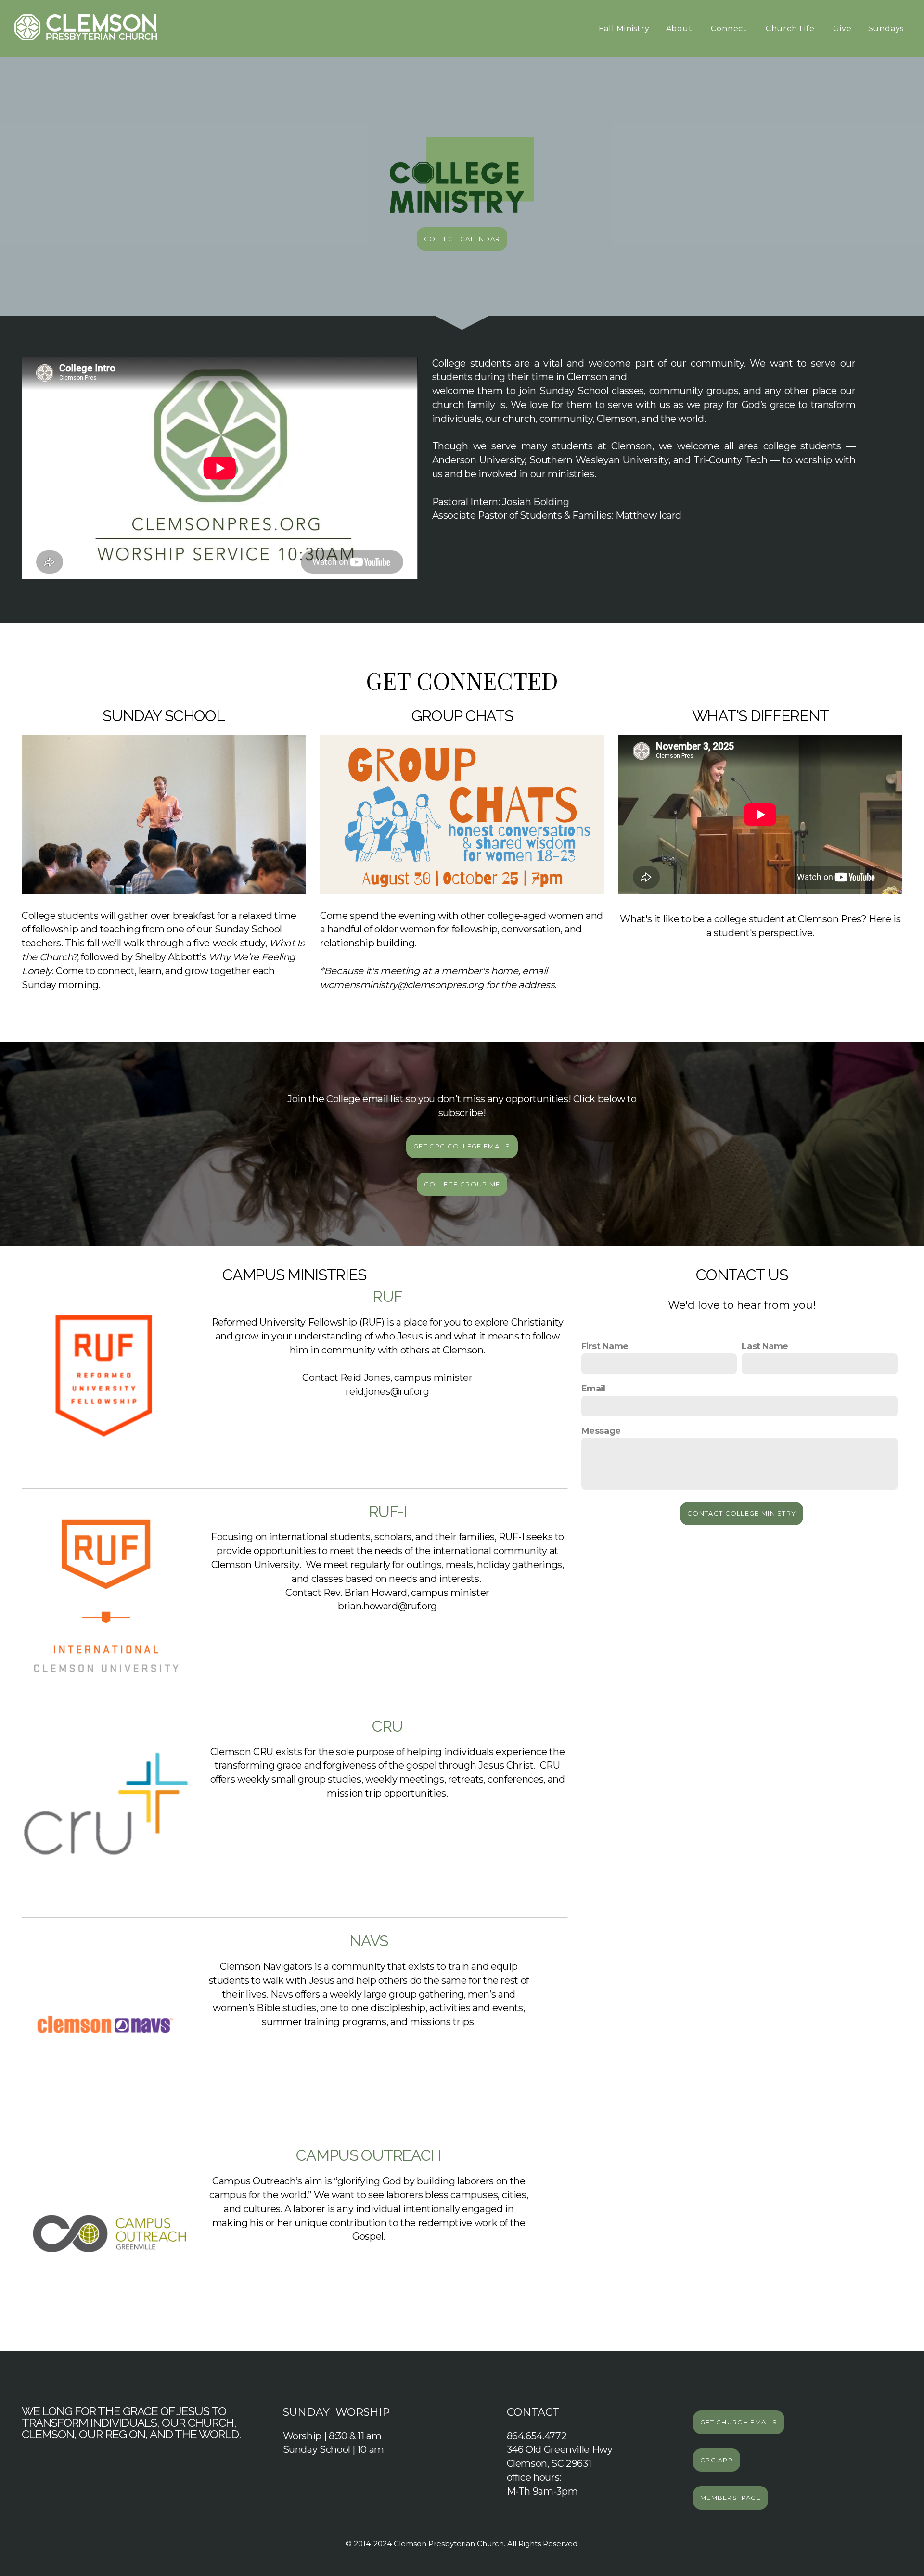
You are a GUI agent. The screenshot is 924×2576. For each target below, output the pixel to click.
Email (593, 1388)
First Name (605, 1346)
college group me (462, 1184)
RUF (387, 1296)
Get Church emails (739, 2422)
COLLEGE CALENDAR (462, 239)
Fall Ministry (624, 29)
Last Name (765, 1346)
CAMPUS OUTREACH (369, 2155)
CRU (387, 1726)
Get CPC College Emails (462, 1146)
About (680, 29)
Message (601, 1431)
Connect (730, 29)
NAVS (369, 1941)
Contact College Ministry (742, 1513)
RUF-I (388, 1511)
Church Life (791, 29)
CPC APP (717, 2460)
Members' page (731, 2498)
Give (842, 29)
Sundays (887, 29)
